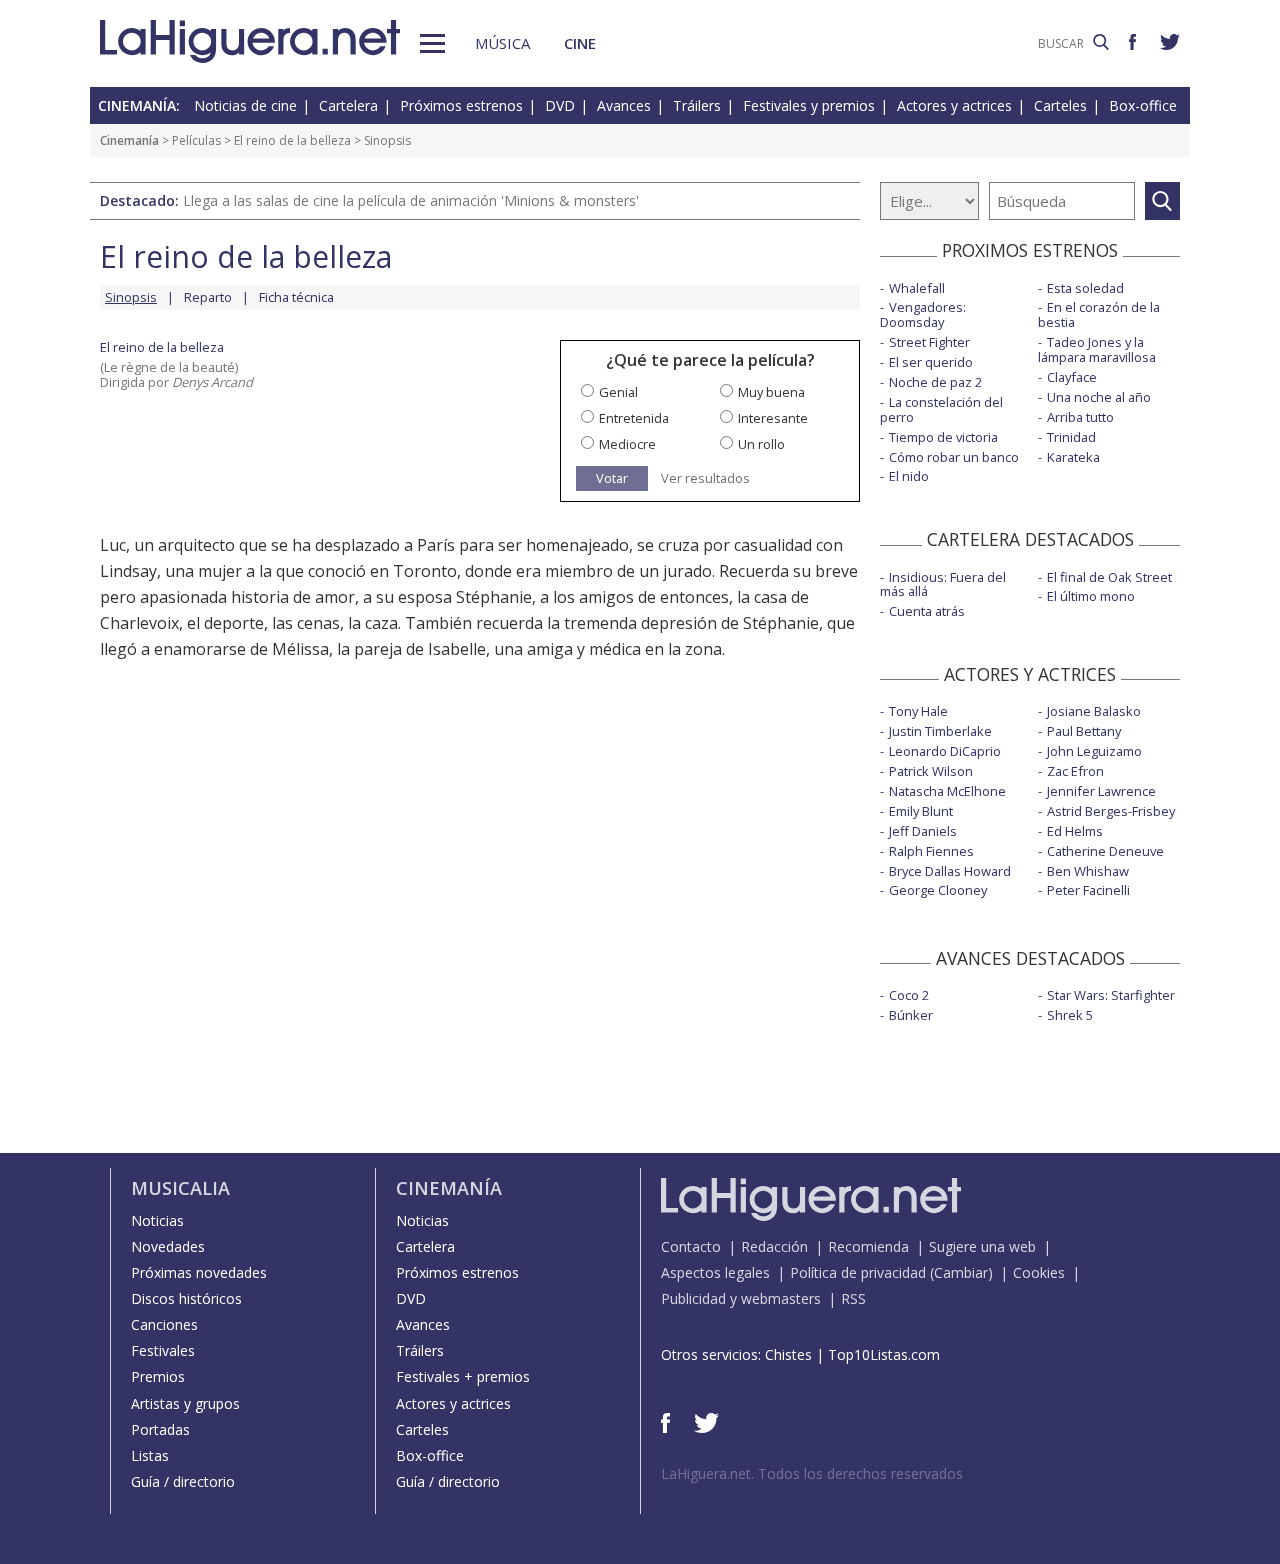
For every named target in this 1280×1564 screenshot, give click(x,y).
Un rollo (761, 444)
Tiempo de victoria (943, 437)
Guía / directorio (183, 1481)
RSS (853, 1298)
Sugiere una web (982, 1246)
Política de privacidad (858, 1272)
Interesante (773, 418)
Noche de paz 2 (935, 382)
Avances (624, 105)
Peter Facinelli (1088, 890)
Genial (618, 392)
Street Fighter (929, 342)
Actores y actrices (954, 105)
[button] (432, 43)
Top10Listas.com (884, 1354)
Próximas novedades (199, 1272)
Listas (150, 1455)
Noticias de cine (245, 105)
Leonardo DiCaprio (945, 751)
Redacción (774, 1246)
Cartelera (348, 105)
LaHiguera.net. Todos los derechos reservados (812, 1473)
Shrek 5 (1070, 1015)
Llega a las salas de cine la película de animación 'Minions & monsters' (411, 200)
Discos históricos (186, 1298)
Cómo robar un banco (954, 457)
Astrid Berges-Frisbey (1111, 811)
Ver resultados (705, 478)
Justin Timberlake (940, 731)
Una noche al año (1099, 397)
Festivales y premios (809, 105)
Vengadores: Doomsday (923, 314)
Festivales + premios (463, 1376)
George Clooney (938, 890)
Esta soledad (1085, 288)
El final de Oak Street (1109, 577)
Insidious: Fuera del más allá (943, 584)
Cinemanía (129, 140)
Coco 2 (909, 995)
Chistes (788, 1354)
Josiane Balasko (1094, 711)
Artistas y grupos (185, 1403)
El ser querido (931, 362)
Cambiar (961, 1272)
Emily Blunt (921, 811)
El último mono (1091, 596)
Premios (158, 1376)
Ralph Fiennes (931, 851)
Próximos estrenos (461, 105)
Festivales (163, 1350)
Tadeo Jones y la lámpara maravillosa (1097, 349)
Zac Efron (1075, 771)
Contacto (691, 1246)
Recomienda (868, 1246)
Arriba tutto (1080, 417)
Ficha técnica (296, 297)
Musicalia (180, 1188)
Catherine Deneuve (1105, 851)
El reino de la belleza (292, 140)
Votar (612, 478)
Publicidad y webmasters (741, 1298)
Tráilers (697, 105)
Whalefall (917, 288)
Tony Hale (918, 711)
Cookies (1039, 1272)
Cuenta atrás (927, 611)
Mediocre (627, 444)
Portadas (160, 1429)
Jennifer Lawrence (1101, 791)
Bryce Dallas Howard (950, 871)
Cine (580, 43)
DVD (560, 105)
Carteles (1060, 105)
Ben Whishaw (1088, 871)
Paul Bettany (1084, 731)
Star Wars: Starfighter (1111, 995)
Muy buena (771, 392)
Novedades (168, 1246)
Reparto (208, 297)
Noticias (157, 1220)
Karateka (1073, 457)
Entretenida (634, 418)
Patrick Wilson (931, 771)
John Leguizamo (1094, 751)
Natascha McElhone (947, 791)
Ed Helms (1075, 831)
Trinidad (1071, 437)
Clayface (1072, 377)
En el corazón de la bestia (1099, 314)
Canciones (164, 1324)
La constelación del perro (941, 409)
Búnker (911, 1015)
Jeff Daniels (923, 831)
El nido (909, 476)
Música (502, 43)
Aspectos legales (715, 1272)
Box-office (1143, 105)
